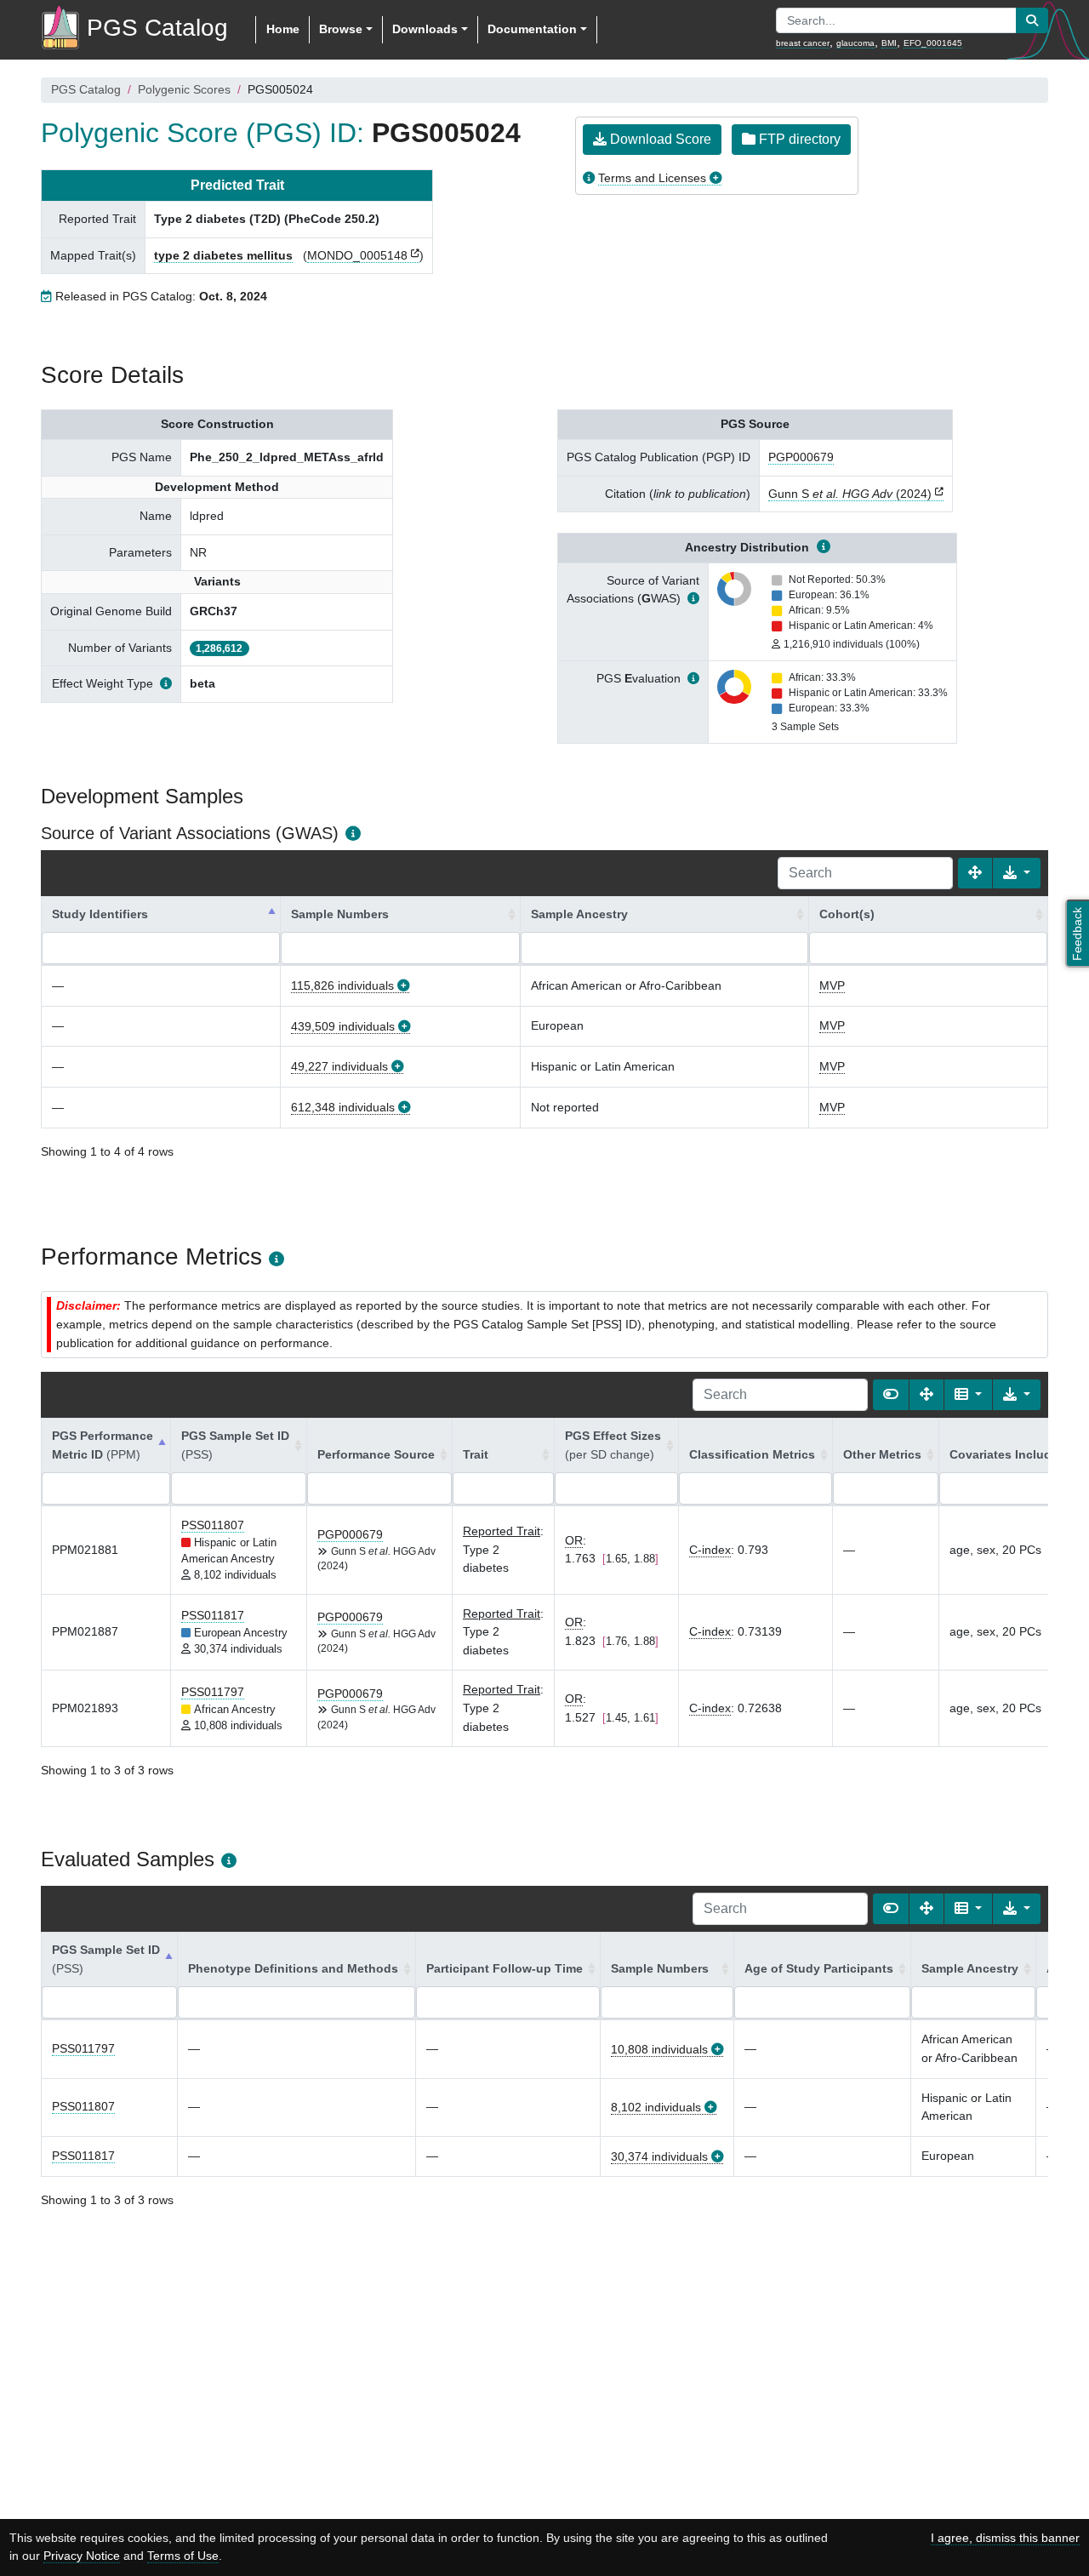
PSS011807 (213, 1525)
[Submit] (1032, 20)
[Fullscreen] (975, 873)
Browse (341, 29)
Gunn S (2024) (850, 494)
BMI (889, 43)
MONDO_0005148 (357, 255)
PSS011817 (213, 1615)
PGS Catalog (86, 89)
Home (283, 29)
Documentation (532, 29)
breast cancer (803, 43)
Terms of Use (183, 2556)
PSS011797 (213, 1692)
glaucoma (855, 43)
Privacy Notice (82, 2556)
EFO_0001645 (933, 43)
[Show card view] (891, 1395)
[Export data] (1017, 873)
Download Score (659, 139)
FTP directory (798, 139)
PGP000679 (801, 457)
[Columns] (968, 1395)
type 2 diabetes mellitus (223, 255)
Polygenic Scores (184, 89)
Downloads (425, 29)
